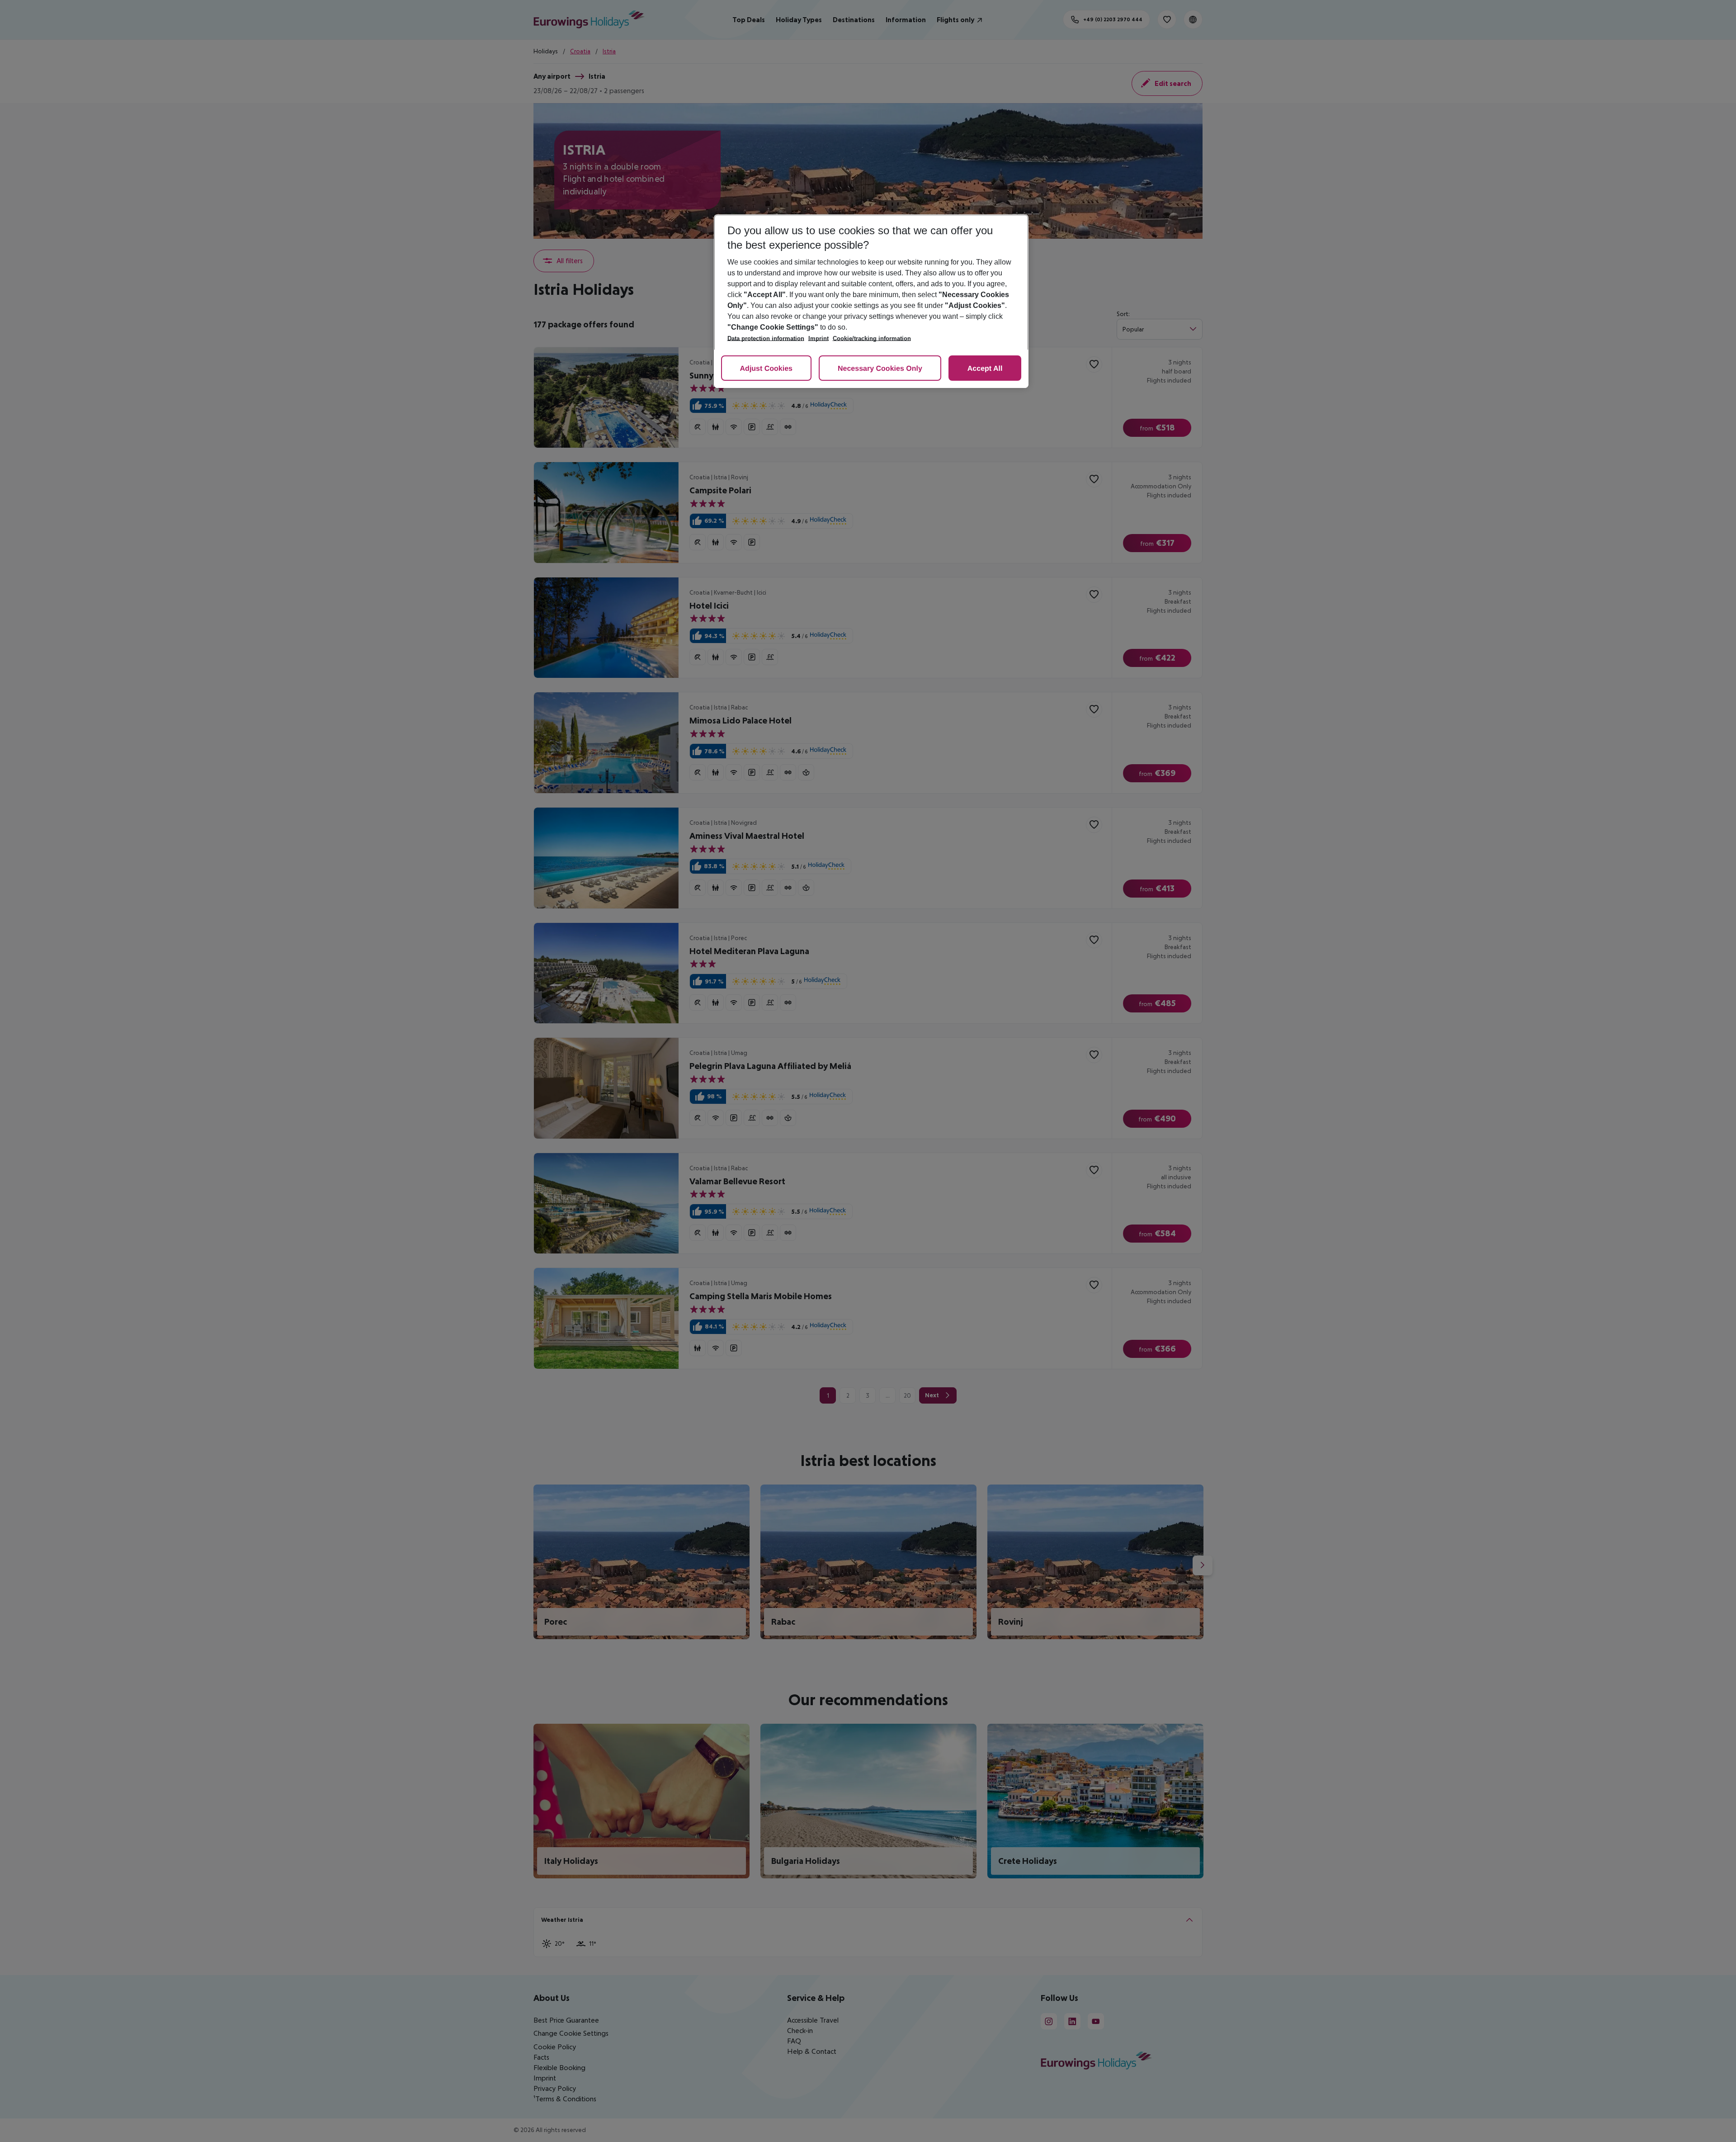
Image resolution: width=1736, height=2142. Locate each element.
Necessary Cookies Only (880, 369)
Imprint (818, 338)
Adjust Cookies (766, 369)
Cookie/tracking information (872, 338)
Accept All (985, 369)
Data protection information (766, 338)
